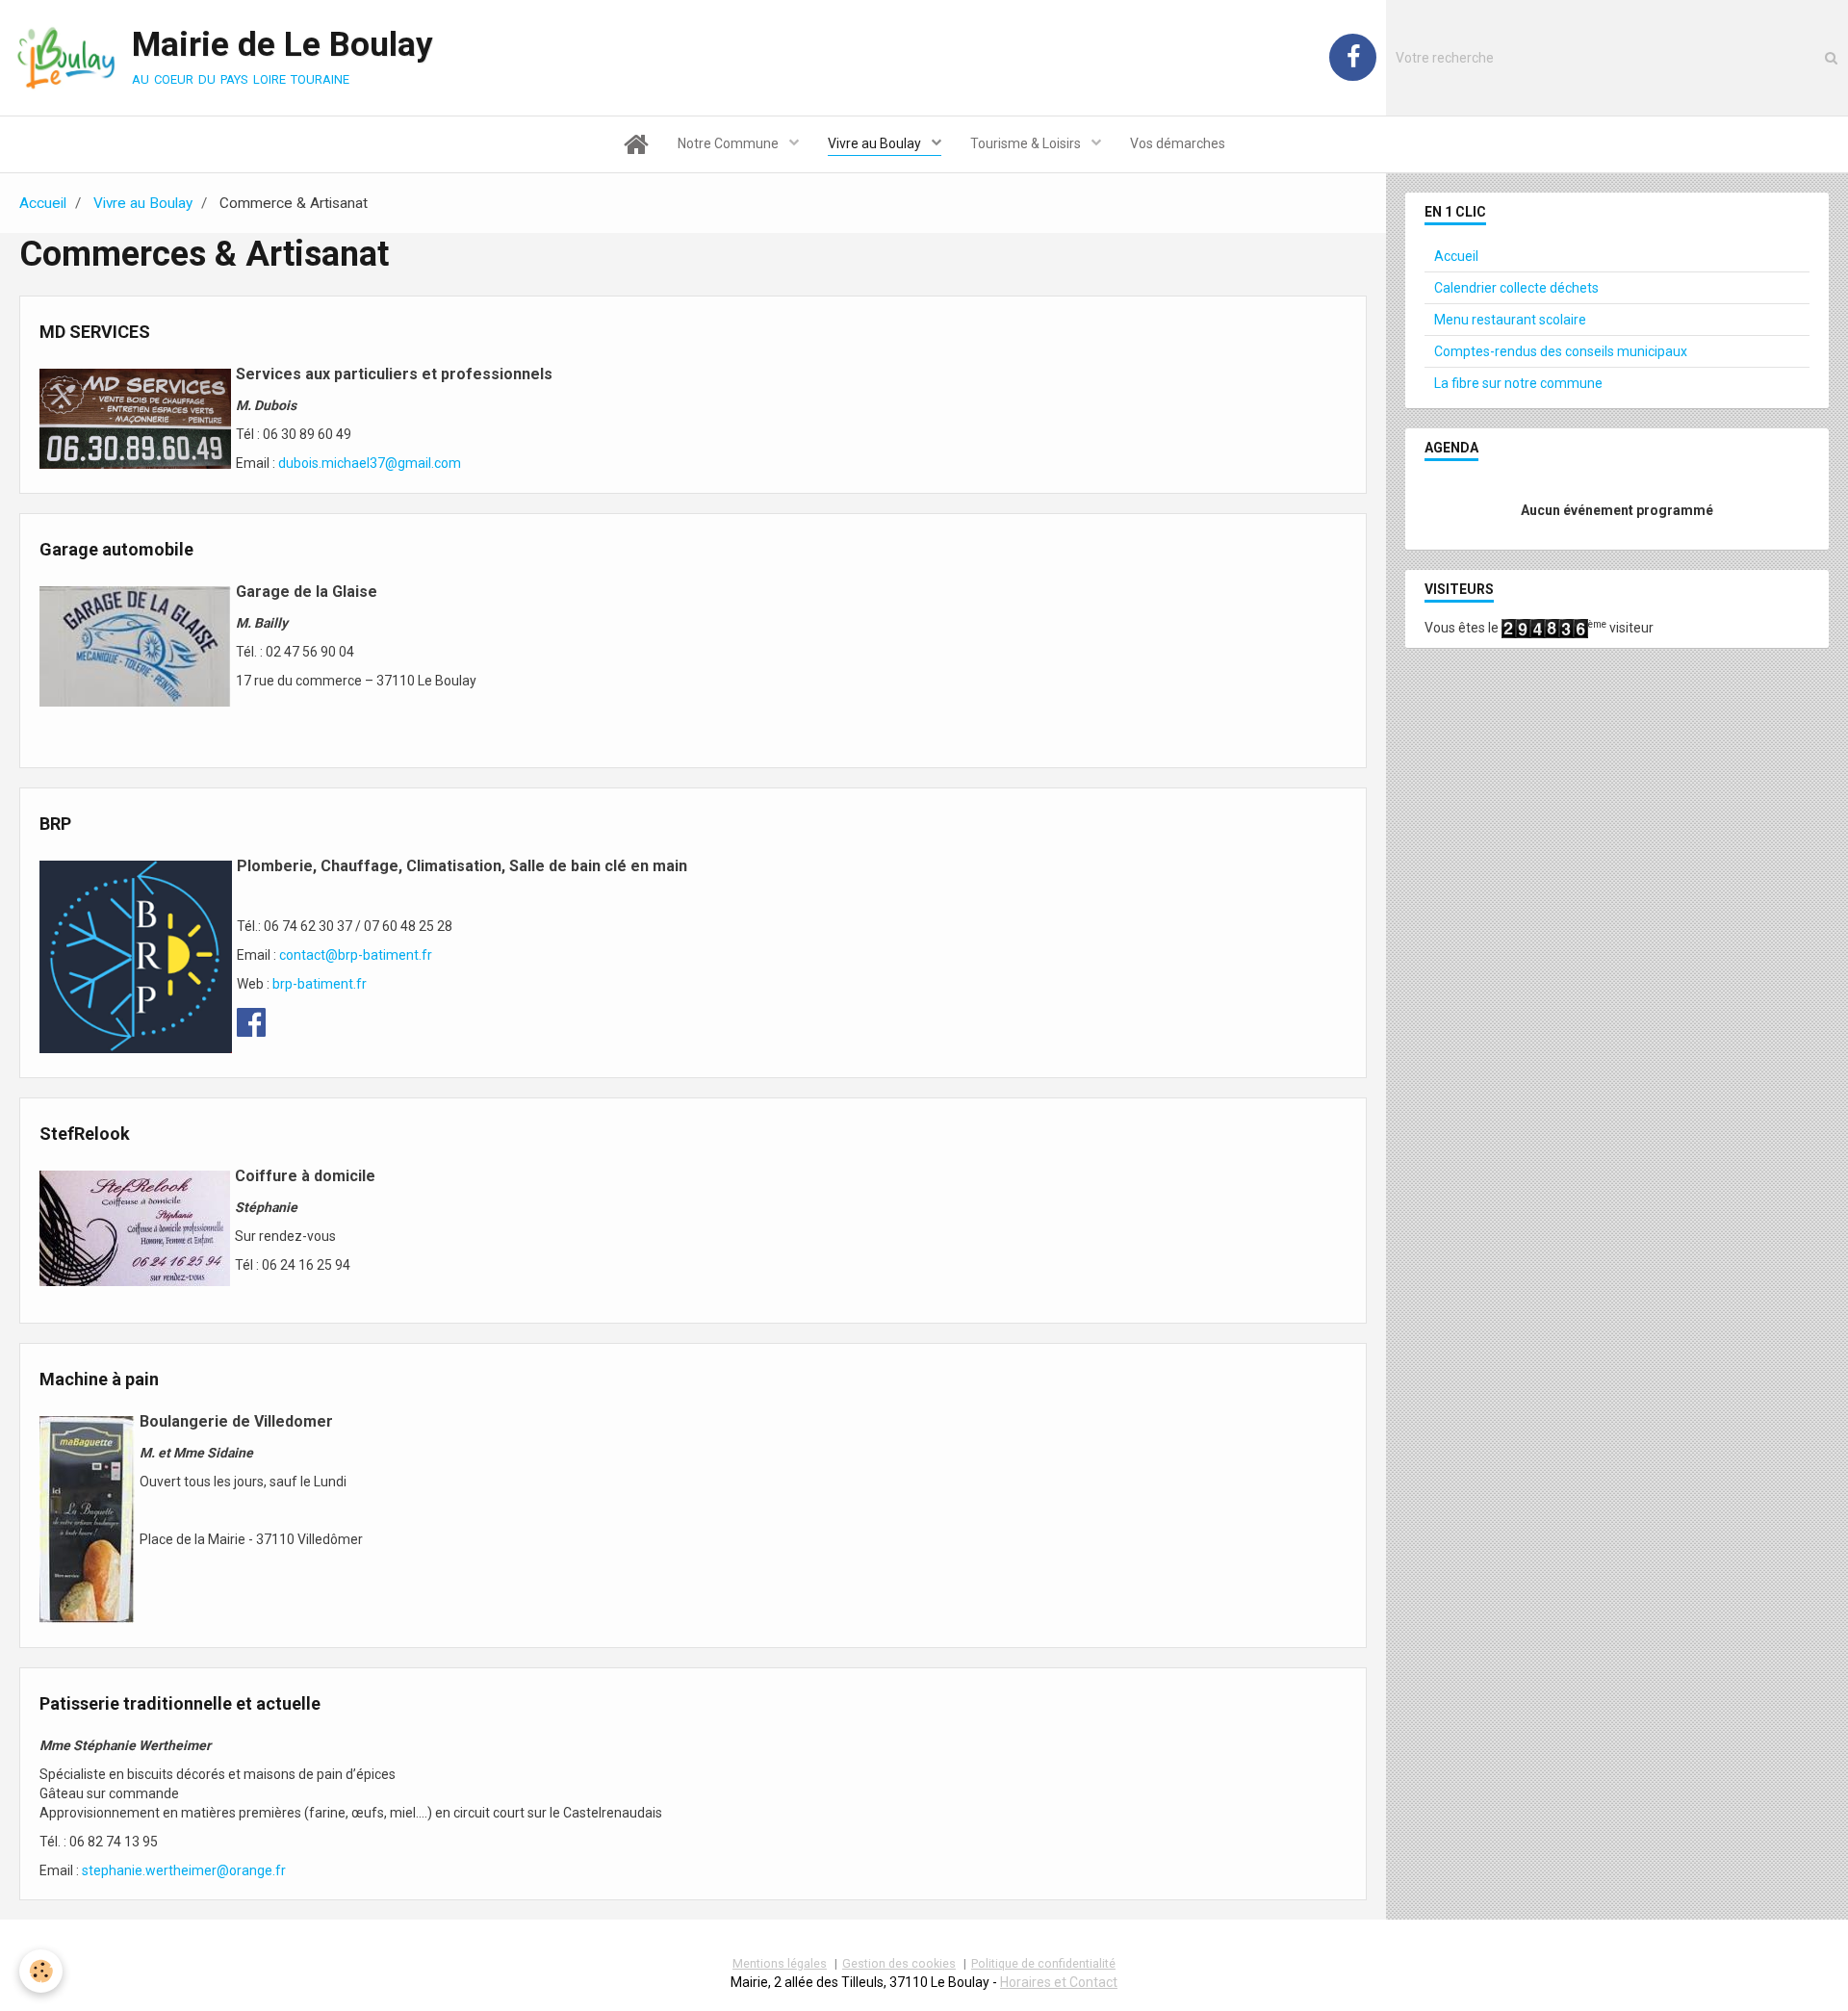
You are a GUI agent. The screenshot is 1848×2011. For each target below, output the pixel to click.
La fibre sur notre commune (1518, 383)
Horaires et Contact (1059, 1982)
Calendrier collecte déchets (1516, 288)
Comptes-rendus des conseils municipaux (1561, 351)
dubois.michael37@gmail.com (370, 463)
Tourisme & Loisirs (1027, 143)
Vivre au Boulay (876, 143)
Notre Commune (730, 143)
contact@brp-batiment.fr (356, 955)
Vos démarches (1178, 143)
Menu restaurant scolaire (1510, 320)
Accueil (43, 203)
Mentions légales (780, 1963)
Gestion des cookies (899, 1963)
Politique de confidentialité (1043, 1963)
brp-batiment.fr (320, 984)
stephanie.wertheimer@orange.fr (184, 1870)
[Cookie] (41, 1971)
